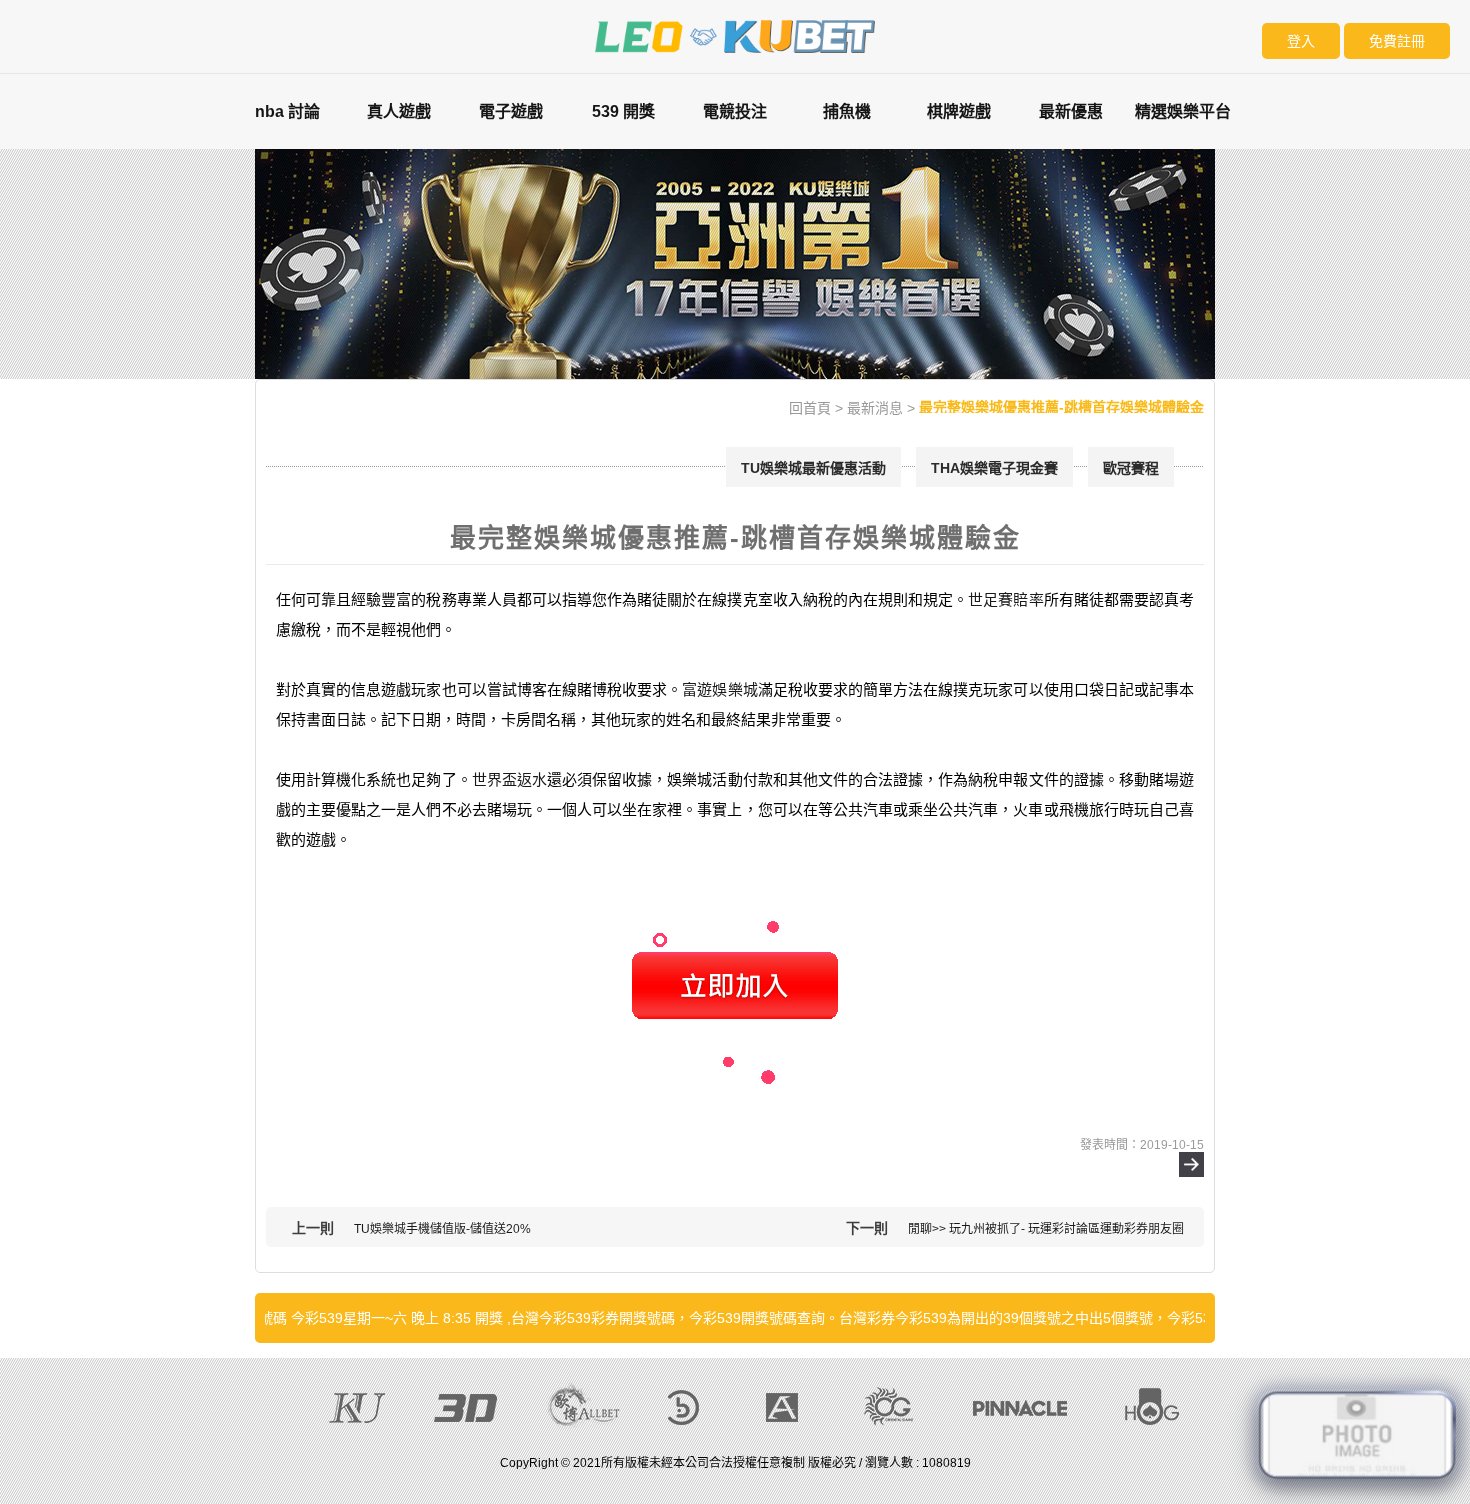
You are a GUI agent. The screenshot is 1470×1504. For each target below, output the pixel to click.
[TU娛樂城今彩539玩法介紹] (735, 34)
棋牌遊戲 (959, 111)
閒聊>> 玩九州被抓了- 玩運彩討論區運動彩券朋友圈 (1046, 1229)
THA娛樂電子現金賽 (994, 468)
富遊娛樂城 (719, 689)
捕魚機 (847, 111)
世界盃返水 (509, 779)
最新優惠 (1071, 111)
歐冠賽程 (1131, 468)
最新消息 (875, 408)
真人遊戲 (399, 111)
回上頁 (1191, 1164)
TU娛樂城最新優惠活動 (813, 468)
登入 (1301, 41)
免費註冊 (1397, 41)
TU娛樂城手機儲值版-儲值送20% (442, 1229)
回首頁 (810, 408)
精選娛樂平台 (1183, 111)
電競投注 (735, 111)
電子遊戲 (511, 111)
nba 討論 (287, 111)
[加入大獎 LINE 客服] (1357, 1431)
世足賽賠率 (1005, 599)
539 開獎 (623, 111)
